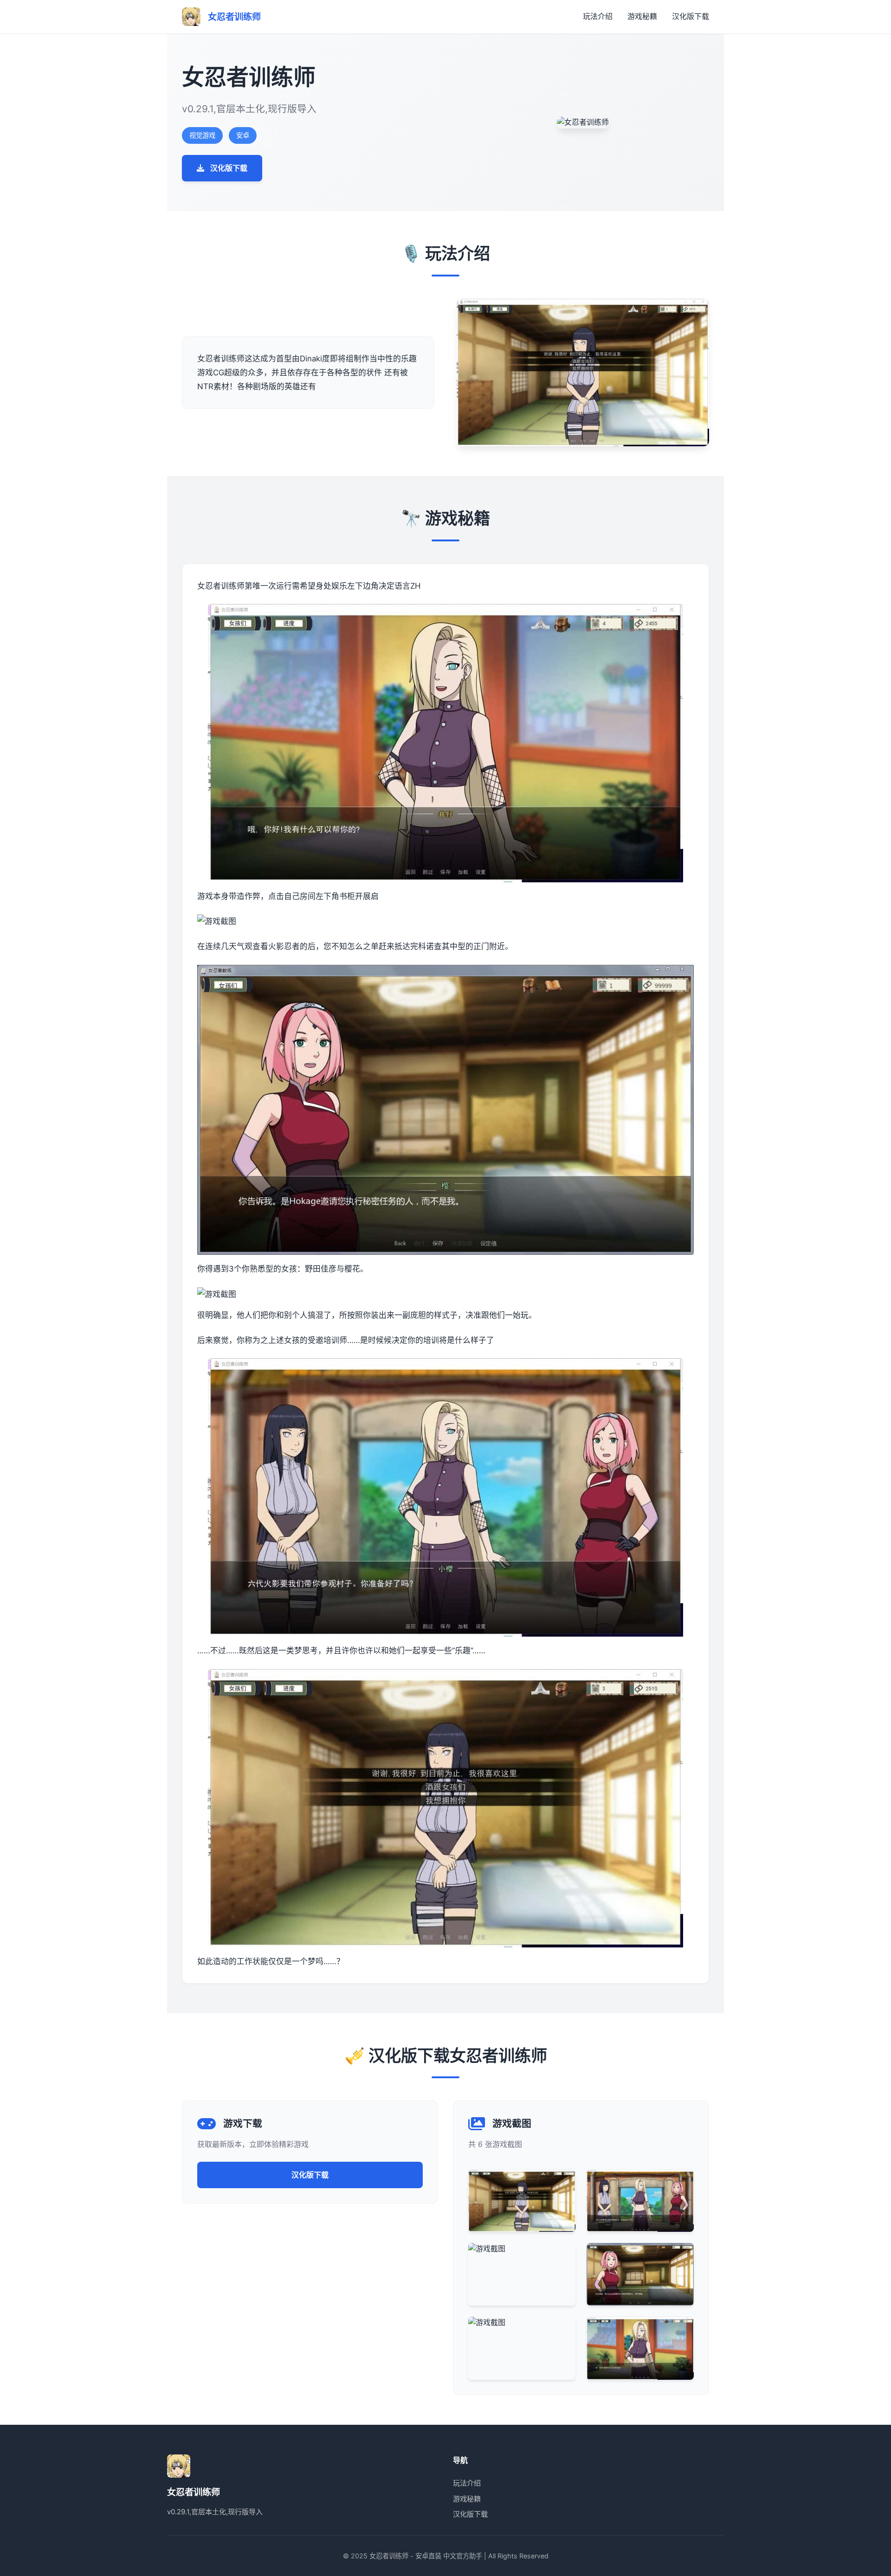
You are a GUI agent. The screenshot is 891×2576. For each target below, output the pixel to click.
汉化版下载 (691, 16)
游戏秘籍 (642, 16)
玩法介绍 (598, 16)
